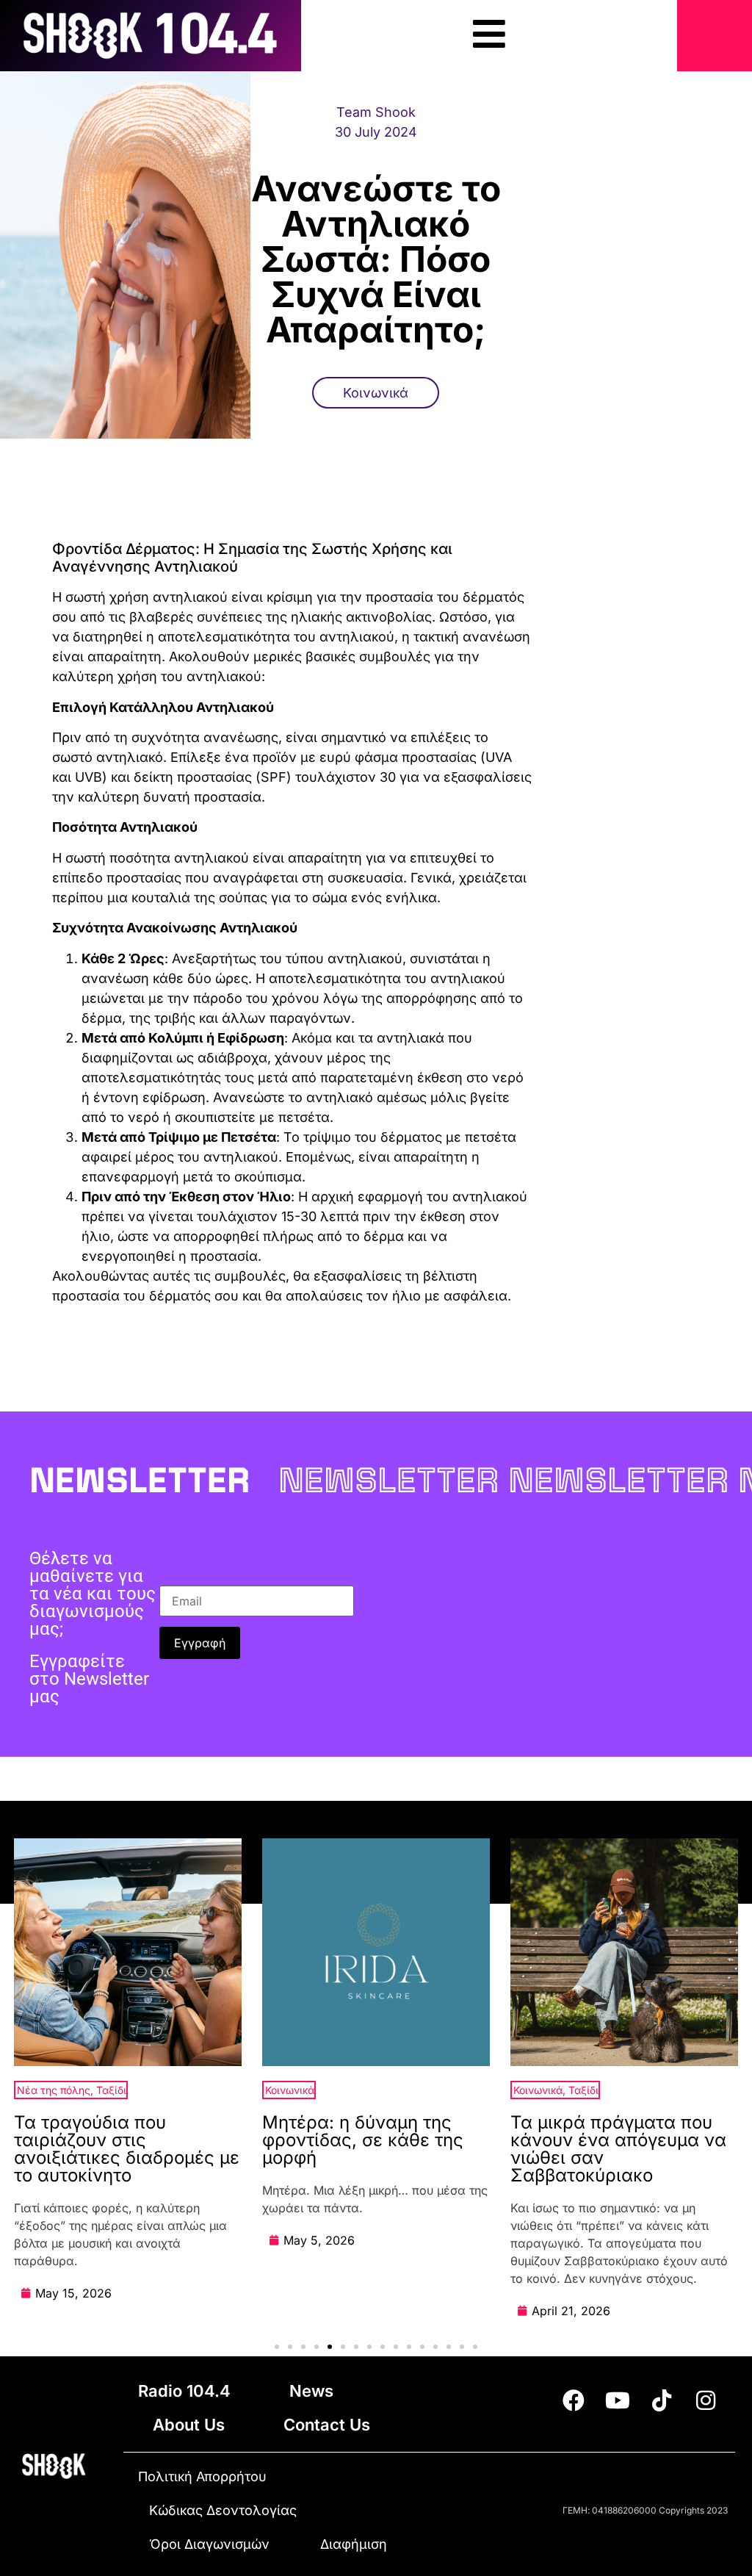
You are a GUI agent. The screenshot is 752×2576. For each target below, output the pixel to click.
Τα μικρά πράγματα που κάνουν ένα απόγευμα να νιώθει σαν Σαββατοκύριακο (618, 2149)
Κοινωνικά (376, 393)
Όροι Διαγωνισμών (209, 2544)
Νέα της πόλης (54, 2090)
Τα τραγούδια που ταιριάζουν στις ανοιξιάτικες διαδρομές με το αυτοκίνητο (127, 2149)
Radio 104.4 (184, 2391)
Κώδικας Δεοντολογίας (223, 2510)
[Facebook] (574, 2400)
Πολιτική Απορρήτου (202, 2476)
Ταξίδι (111, 2090)
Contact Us (327, 2425)
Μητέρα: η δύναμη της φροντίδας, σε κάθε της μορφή (363, 2140)
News (311, 2391)
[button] (277, 2347)
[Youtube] (618, 2400)
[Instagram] (706, 2400)
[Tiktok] (662, 2400)
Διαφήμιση (354, 2544)
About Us (189, 2425)
